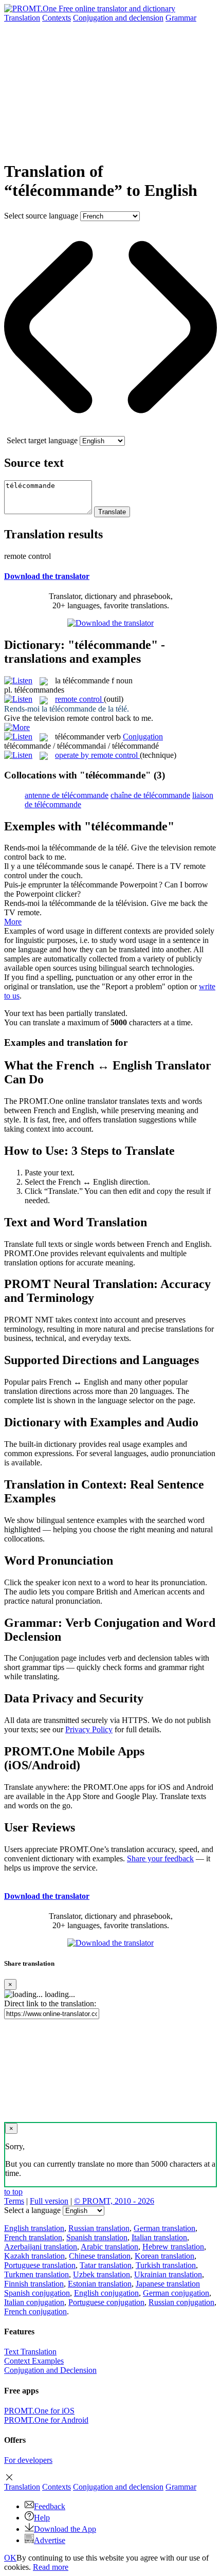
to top (13, 2192)
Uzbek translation (102, 2274)
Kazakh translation (34, 2256)
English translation (34, 2228)
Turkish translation (166, 2265)
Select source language (41, 216)
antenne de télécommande (67, 795)
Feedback (50, 2506)
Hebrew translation (173, 2247)
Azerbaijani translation (41, 2247)
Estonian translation (100, 2284)
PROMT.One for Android (46, 2420)
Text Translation (30, 2352)
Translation (22, 18)
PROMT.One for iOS (39, 2411)
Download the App (65, 2529)
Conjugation (118, 18)
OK (10, 2558)
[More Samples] (17, 727)
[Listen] (18, 681)
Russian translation (99, 2228)
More (13, 922)
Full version (49, 2201)
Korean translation (164, 2256)
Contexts (57, 18)
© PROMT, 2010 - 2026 (114, 2201)
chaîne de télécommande (150, 795)
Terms (14, 2201)
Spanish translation (97, 2237)
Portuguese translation (40, 2265)
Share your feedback (160, 1858)
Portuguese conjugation (106, 2302)
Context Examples (34, 2361)
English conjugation (106, 2293)
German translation (164, 2228)
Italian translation (159, 2237)
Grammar (181, 18)
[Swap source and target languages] (110, 431)
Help (42, 2518)
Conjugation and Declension (50, 2370)
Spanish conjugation (37, 2293)
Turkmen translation (36, 2274)
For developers (28, 2460)
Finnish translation (34, 2284)
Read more (51, 2567)
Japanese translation (168, 2284)
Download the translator (47, 576)
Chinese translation (100, 2256)
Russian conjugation (181, 2302)
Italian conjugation (34, 2302)
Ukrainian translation (168, 2274)
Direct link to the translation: (50, 2003)
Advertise (50, 2540)
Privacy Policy (89, 1729)
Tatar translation (106, 2265)
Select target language (42, 440)
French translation (33, 2237)
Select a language (32, 2210)
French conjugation (35, 2311)
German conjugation (176, 2293)
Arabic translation (109, 2247)
